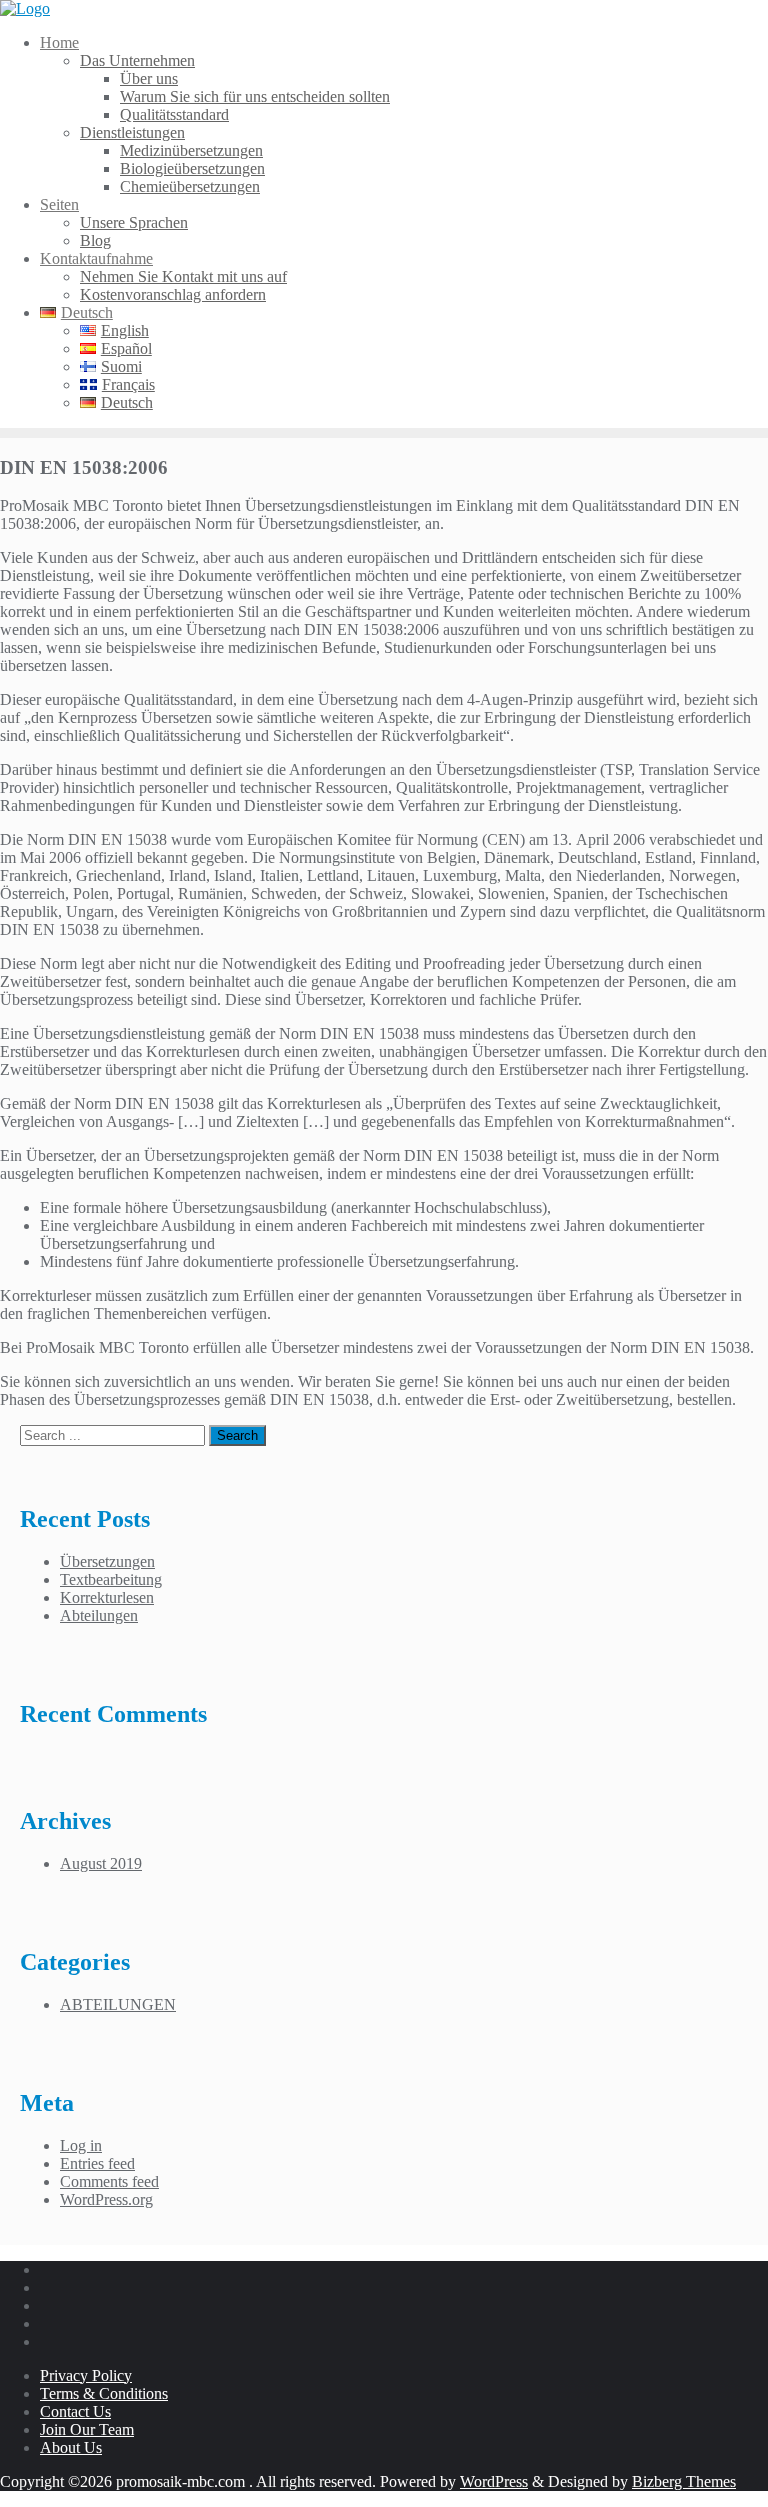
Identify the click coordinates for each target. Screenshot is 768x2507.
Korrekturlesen (107, 1597)
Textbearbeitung (111, 1579)
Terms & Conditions (104, 2393)
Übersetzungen (107, 1561)
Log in (81, 2145)
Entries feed (97, 2163)
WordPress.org (106, 2199)
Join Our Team (87, 2429)
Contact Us (75, 2411)
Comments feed (109, 2181)
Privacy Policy (86, 2375)
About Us (71, 2447)
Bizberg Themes (684, 2481)
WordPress (494, 2481)
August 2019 (101, 1863)
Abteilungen (99, 1615)
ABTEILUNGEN (118, 2004)
